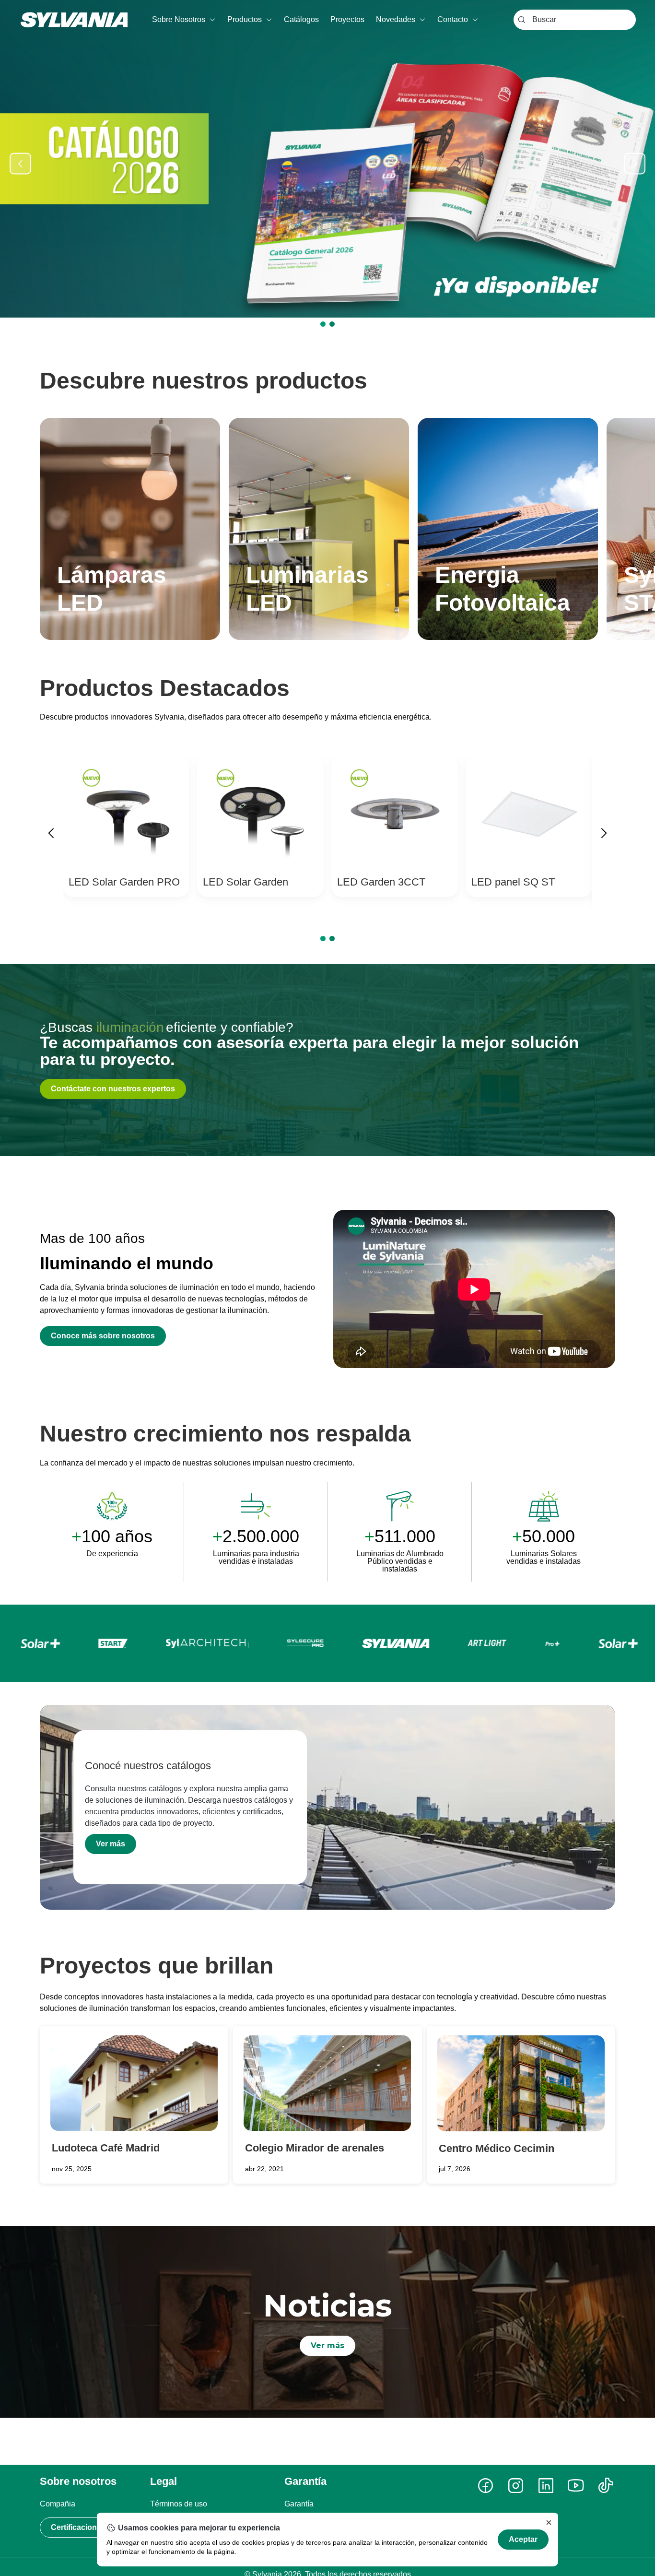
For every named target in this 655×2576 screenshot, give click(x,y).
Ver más (111, 1844)
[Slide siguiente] (635, 163)
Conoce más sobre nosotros (103, 1336)
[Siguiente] (604, 835)
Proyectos (347, 19)
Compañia (58, 2504)
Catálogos (301, 19)
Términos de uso (179, 2504)
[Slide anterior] (20, 163)
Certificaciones (78, 2527)
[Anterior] (51, 835)
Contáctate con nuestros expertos (113, 1089)
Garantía (299, 2504)
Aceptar (523, 2539)
